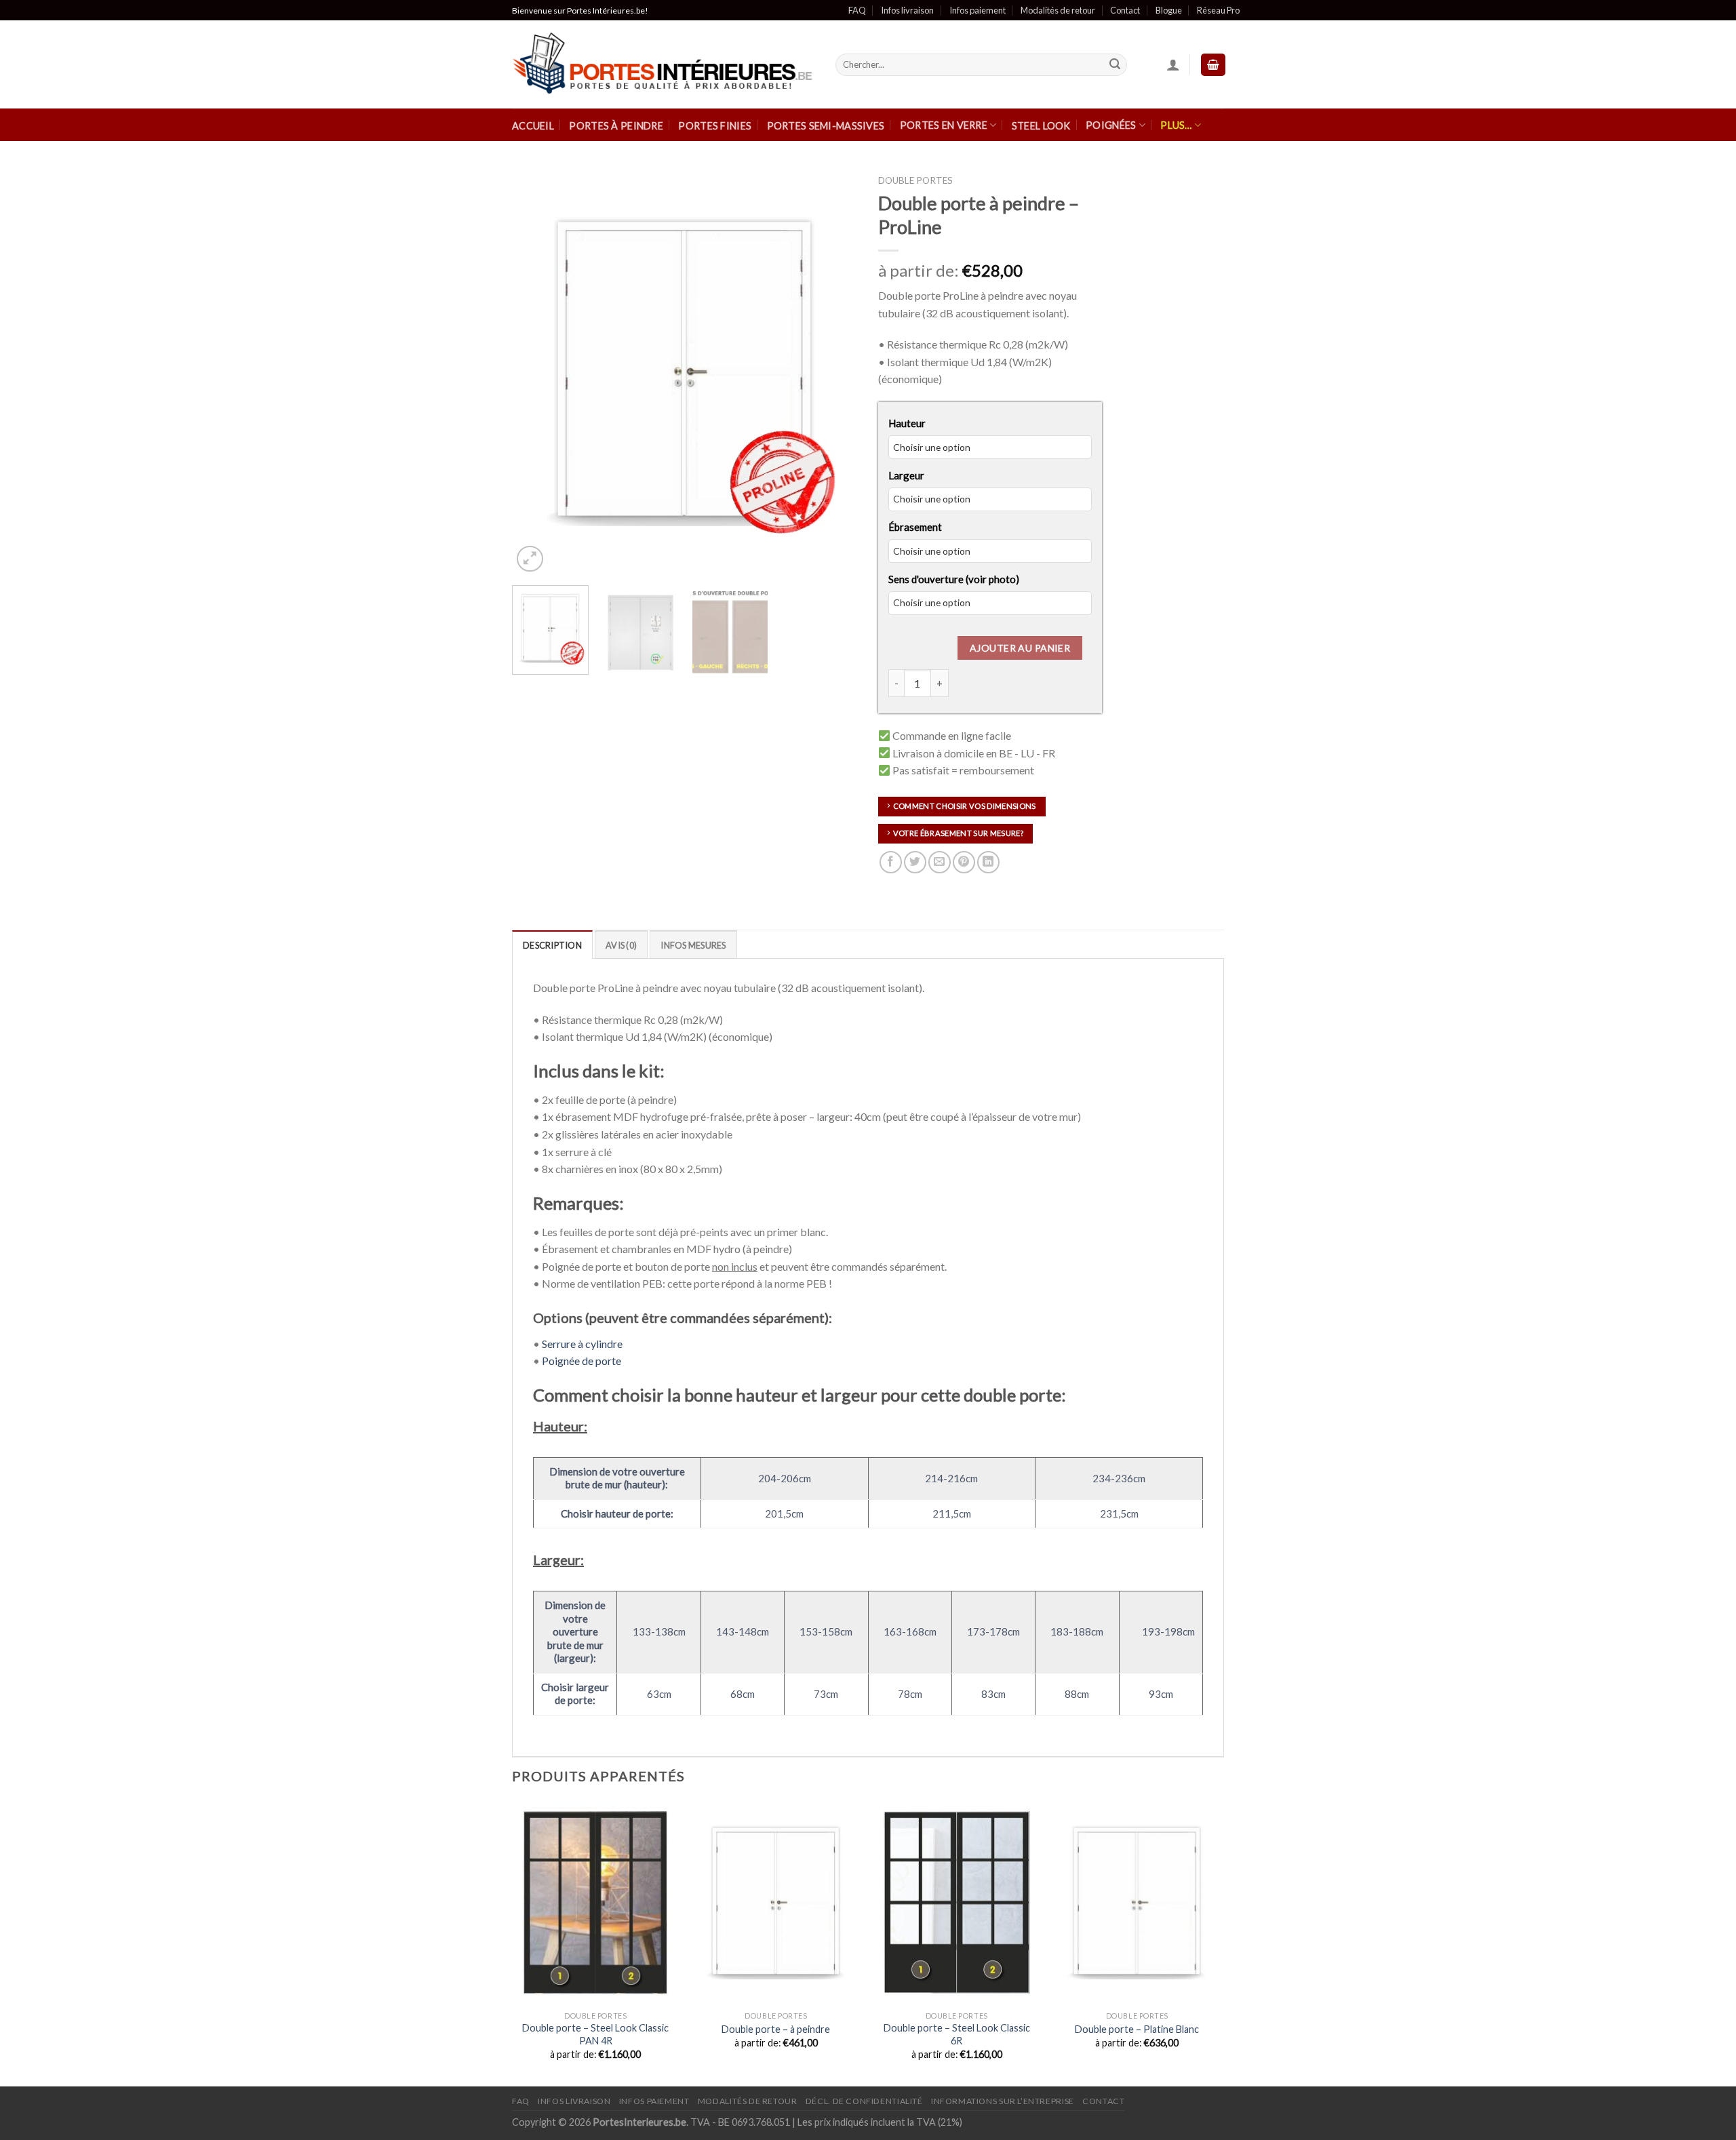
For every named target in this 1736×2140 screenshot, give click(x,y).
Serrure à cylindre (582, 1344)
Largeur (906, 475)
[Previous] (536, 372)
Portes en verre (944, 125)
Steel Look (1041, 126)
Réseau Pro (1218, 10)
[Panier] (1213, 65)
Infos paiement (978, 10)
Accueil (533, 126)
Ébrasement (915, 527)
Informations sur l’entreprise (1003, 2101)
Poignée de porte (581, 1361)
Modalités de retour (1058, 10)
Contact (1125, 10)
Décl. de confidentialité (864, 2101)
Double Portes (915, 180)
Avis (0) (621, 945)
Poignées (1111, 125)
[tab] (552, 945)
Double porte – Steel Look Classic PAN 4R (595, 2034)
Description (552, 945)
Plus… (1176, 125)
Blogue (1169, 10)
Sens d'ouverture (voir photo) (954, 579)
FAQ (857, 10)
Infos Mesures (693, 945)
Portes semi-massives (826, 126)
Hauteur (907, 423)
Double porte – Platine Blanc (1137, 2029)
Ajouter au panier (1020, 648)
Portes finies (715, 126)
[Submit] (1115, 65)
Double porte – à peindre (776, 2029)
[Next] (834, 372)
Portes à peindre (616, 126)
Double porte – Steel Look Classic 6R (957, 2034)
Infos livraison (907, 10)
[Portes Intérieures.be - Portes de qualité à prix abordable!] (664, 65)
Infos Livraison (574, 2101)
